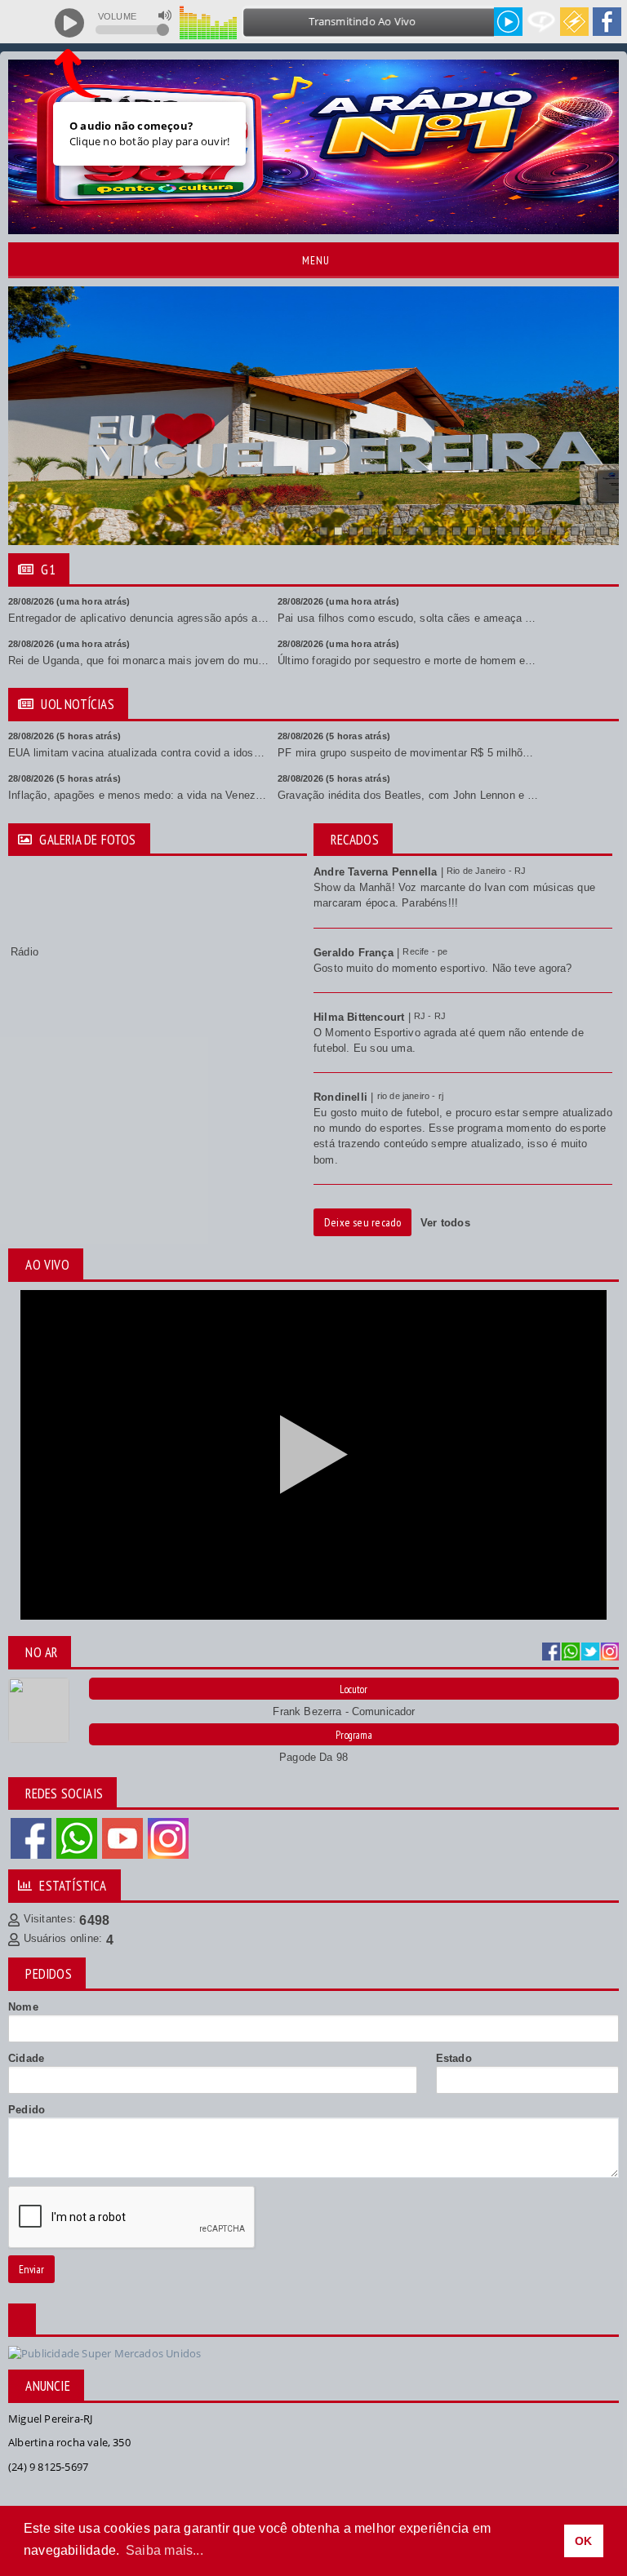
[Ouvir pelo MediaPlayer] (508, 22)
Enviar (31, 2269)
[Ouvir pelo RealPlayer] (542, 22)
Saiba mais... (165, 2550)
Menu (314, 260)
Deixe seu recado (362, 1222)
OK (583, 2541)
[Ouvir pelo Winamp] (574, 22)
